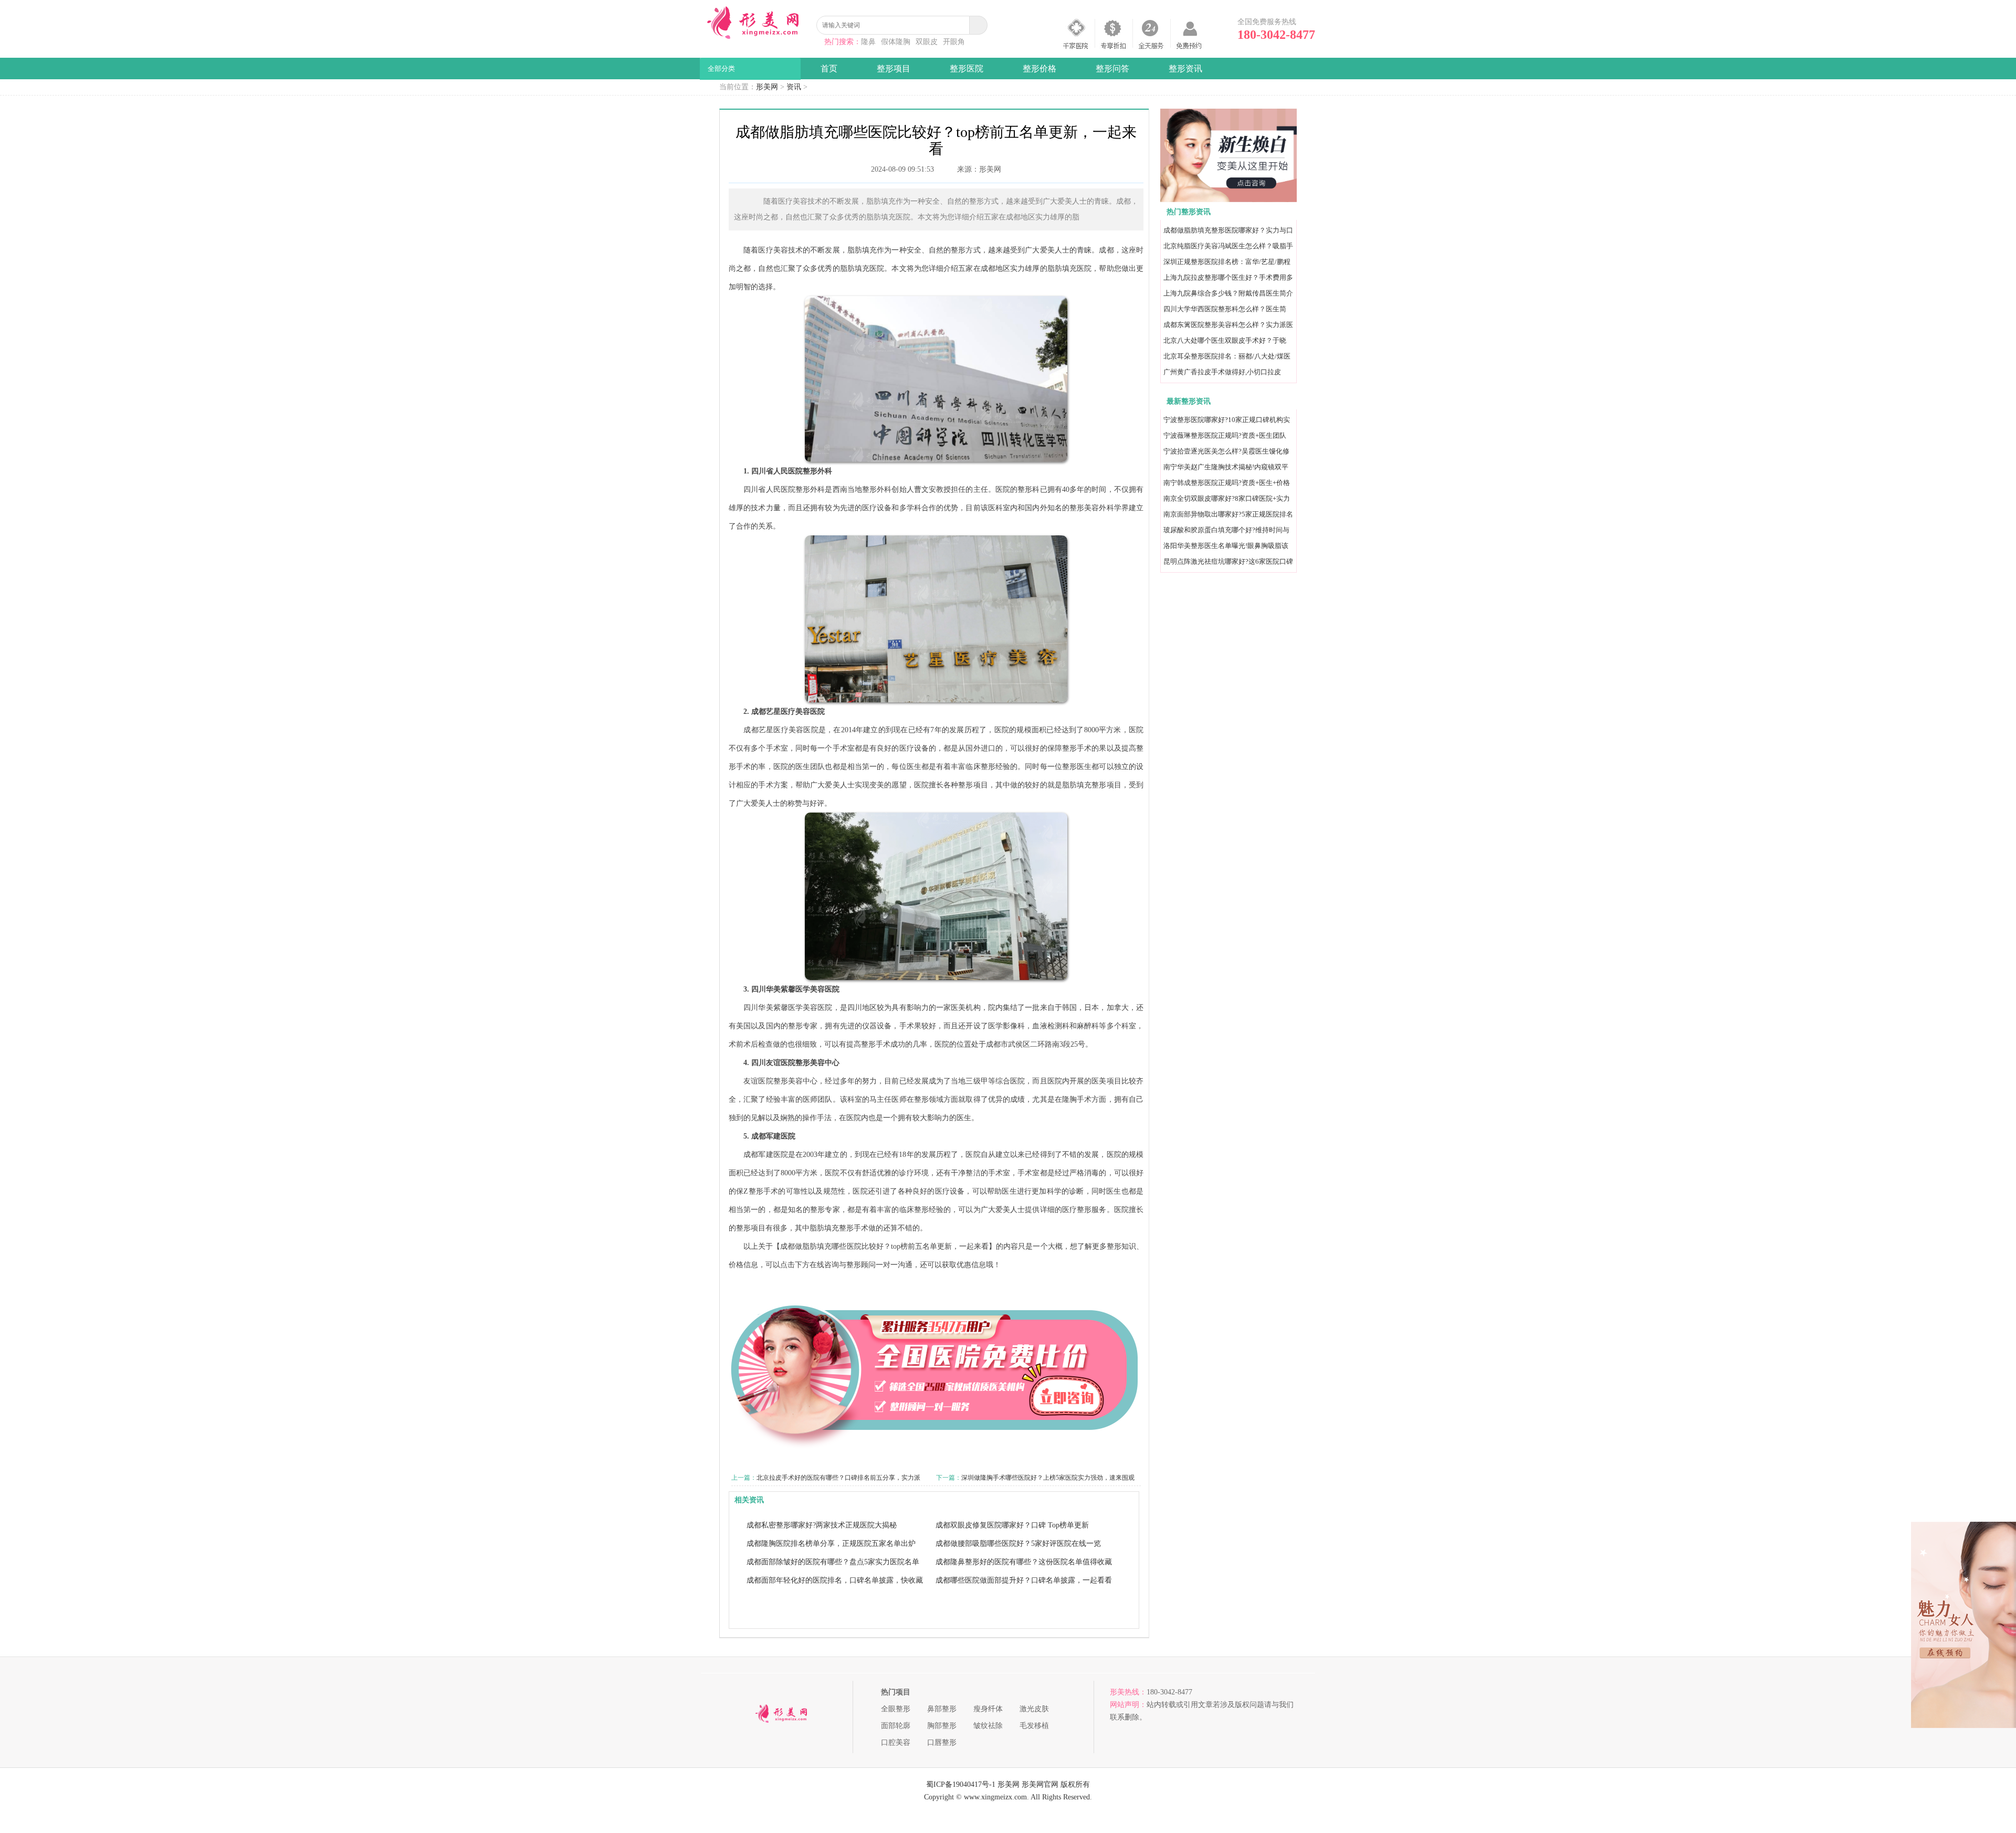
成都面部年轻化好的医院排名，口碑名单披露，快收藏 (835, 1580)
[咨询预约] (1228, 200)
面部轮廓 (896, 1726)
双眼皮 (927, 42)
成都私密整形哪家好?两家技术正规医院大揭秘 (822, 1525)
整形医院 (967, 69)
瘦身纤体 (988, 1709)
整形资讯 (1185, 69)
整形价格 (1039, 69)
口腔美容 (896, 1742)
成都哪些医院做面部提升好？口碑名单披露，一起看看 (1024, 1580)
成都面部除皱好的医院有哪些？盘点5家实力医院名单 (833, 1562)
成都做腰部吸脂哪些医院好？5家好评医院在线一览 (1018, 1544)
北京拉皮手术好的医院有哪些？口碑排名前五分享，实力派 (838, 1478)
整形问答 (1112, 69)
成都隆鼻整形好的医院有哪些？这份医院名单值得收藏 (1024, 1562)
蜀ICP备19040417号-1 (961, 1784)
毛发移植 (1034, 1726)
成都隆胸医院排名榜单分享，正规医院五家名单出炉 (831, 1544)
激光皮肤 (1034, 1709)
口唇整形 (942, 1742)
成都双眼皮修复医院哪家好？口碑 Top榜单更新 (1012, 1525)
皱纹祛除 (988, 1726)
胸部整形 (942, 1726)
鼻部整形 (942, 1709)
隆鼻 (868, 42)
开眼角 (954, 42)
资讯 (794, 87)
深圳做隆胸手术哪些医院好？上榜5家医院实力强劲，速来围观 (1048, 1478)
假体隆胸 (896, 42)
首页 (829, 69)
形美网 (767, 87)
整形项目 (894, 69)
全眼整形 (896, 1709)
